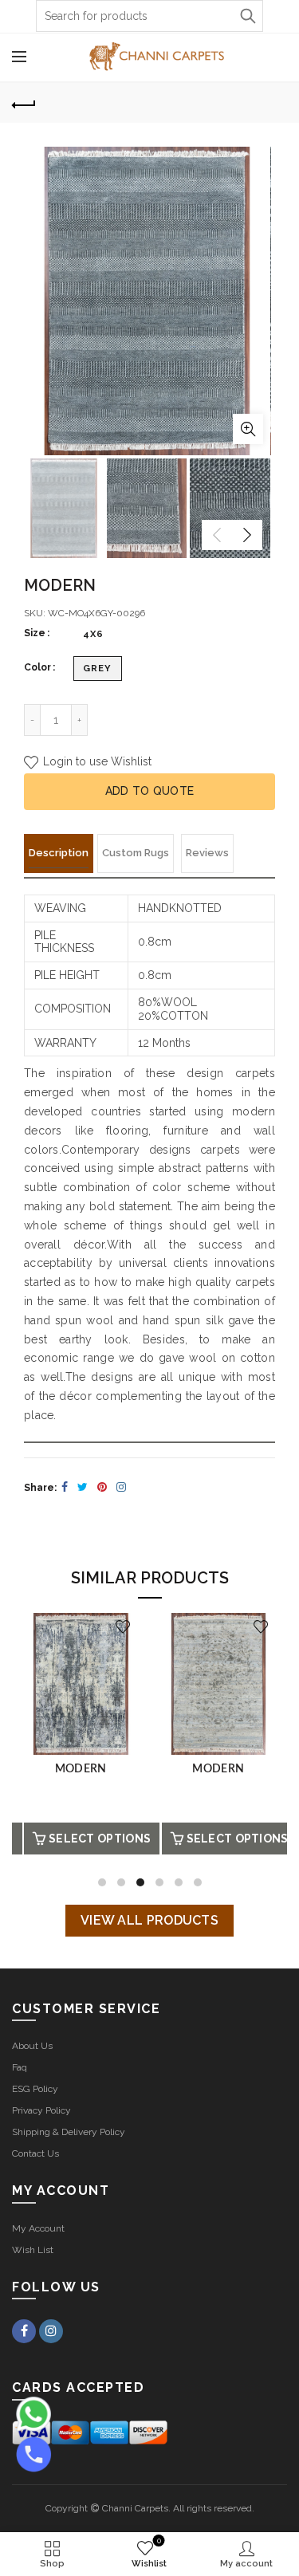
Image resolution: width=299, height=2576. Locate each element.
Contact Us (35, 2153)
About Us (32, 2046)
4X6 (93, 634)
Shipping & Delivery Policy (69, 2132)
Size (35, 633)
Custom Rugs (136, 853)
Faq (20, 2067)
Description (59, 853)
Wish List (33, 2250)
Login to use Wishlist (96, 761)
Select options (100, 1839)
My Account (38, 2228)
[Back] (24, 103)
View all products (149, 1920)
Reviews (207, 853)
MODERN (81, 1769)
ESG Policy (35, 2089)
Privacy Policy (41, 2110)
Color (37, 667)
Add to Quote (150, 791)
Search (247, 16)
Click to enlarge (248, 429)
